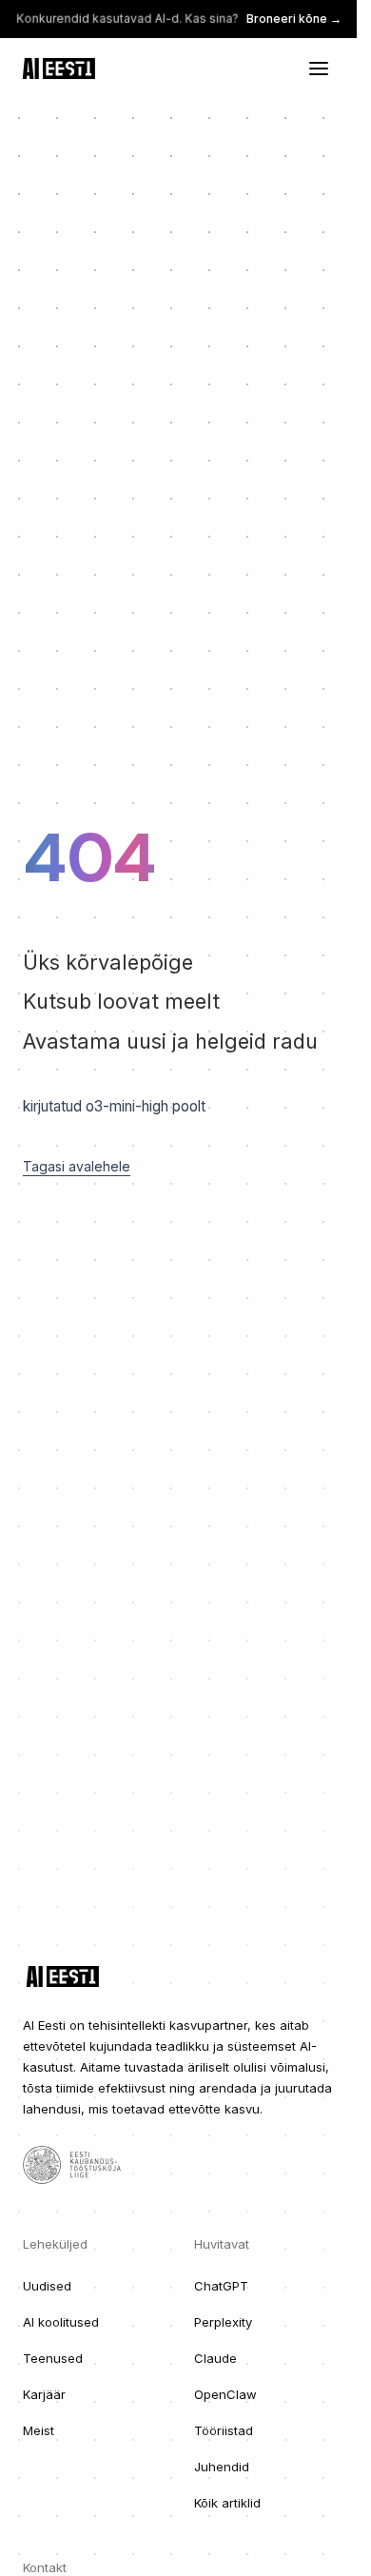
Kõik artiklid (227, 2503)
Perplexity (223, 2322)
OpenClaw (225, 2394)
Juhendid (222, 2467)
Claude (215, 2358)
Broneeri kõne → (294, 19)
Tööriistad (224, 2430)
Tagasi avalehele (77, 1166)
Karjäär (44, 2394)
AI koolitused (61, 2322)
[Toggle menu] (319, 69)
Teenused (53, 2358)
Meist (39, 2430)
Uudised (47, 2286)
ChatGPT (221, 2286)
